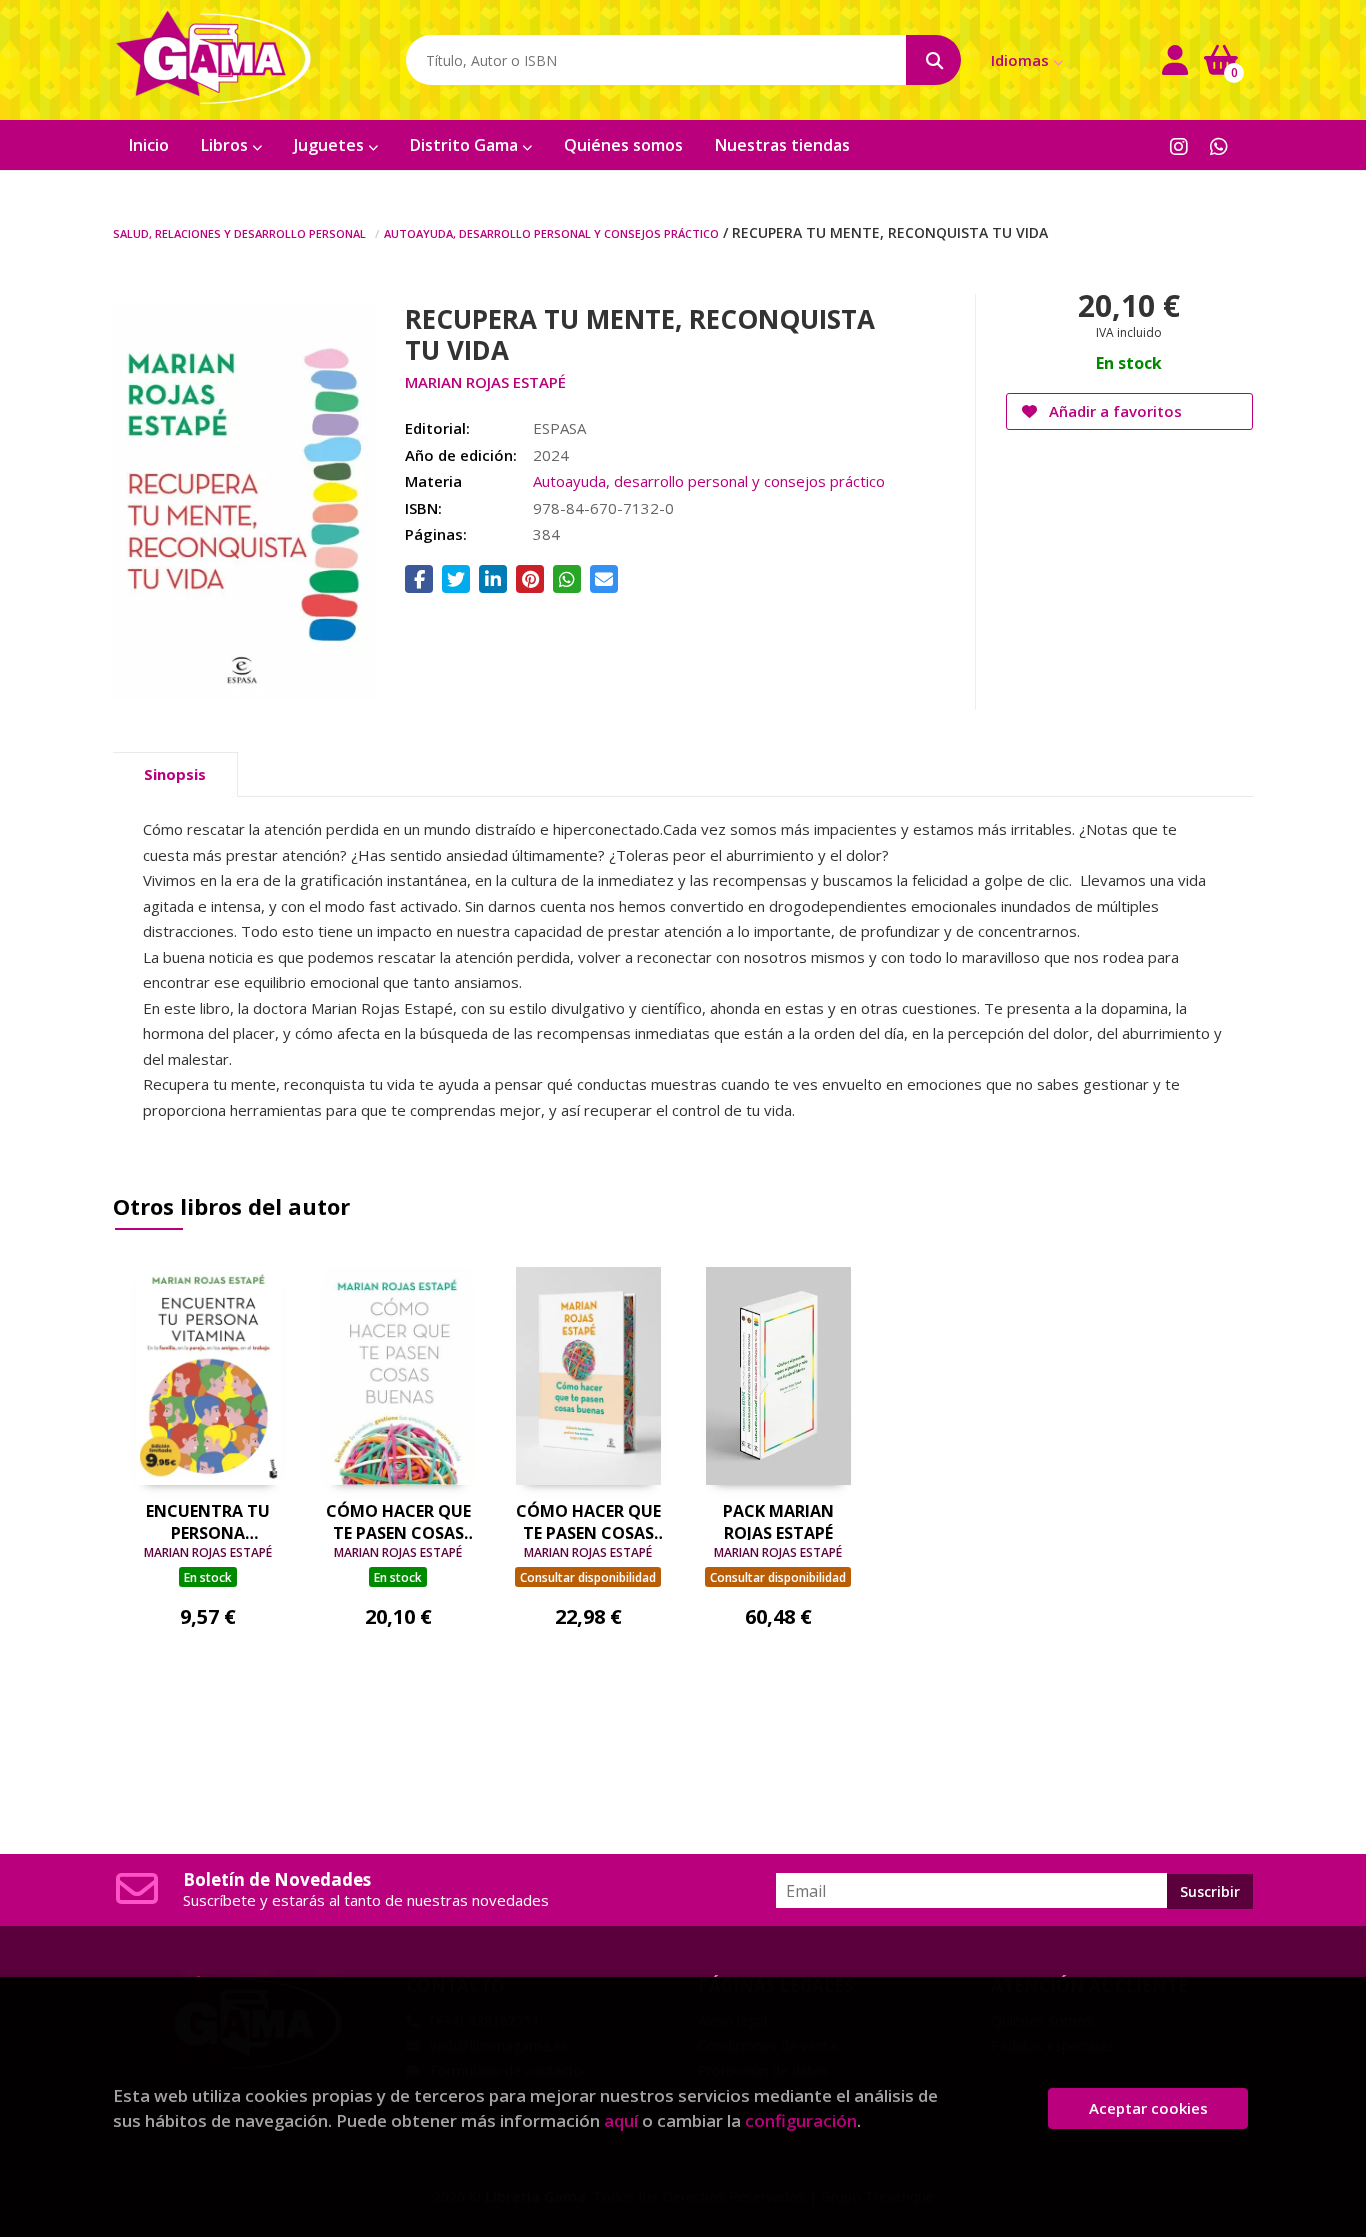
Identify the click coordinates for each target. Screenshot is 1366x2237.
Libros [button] (226, 145)
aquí (621, 2120)
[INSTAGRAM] (1178, 145)
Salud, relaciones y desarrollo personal (239, 232)
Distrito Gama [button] (466, 145)
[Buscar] (933, 60)
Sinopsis (175, 774)
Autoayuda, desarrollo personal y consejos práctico (551, 232)
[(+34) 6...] (1218, 145)
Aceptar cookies (1148, 2108)
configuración (801, 2120)
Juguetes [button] (331, 145)
